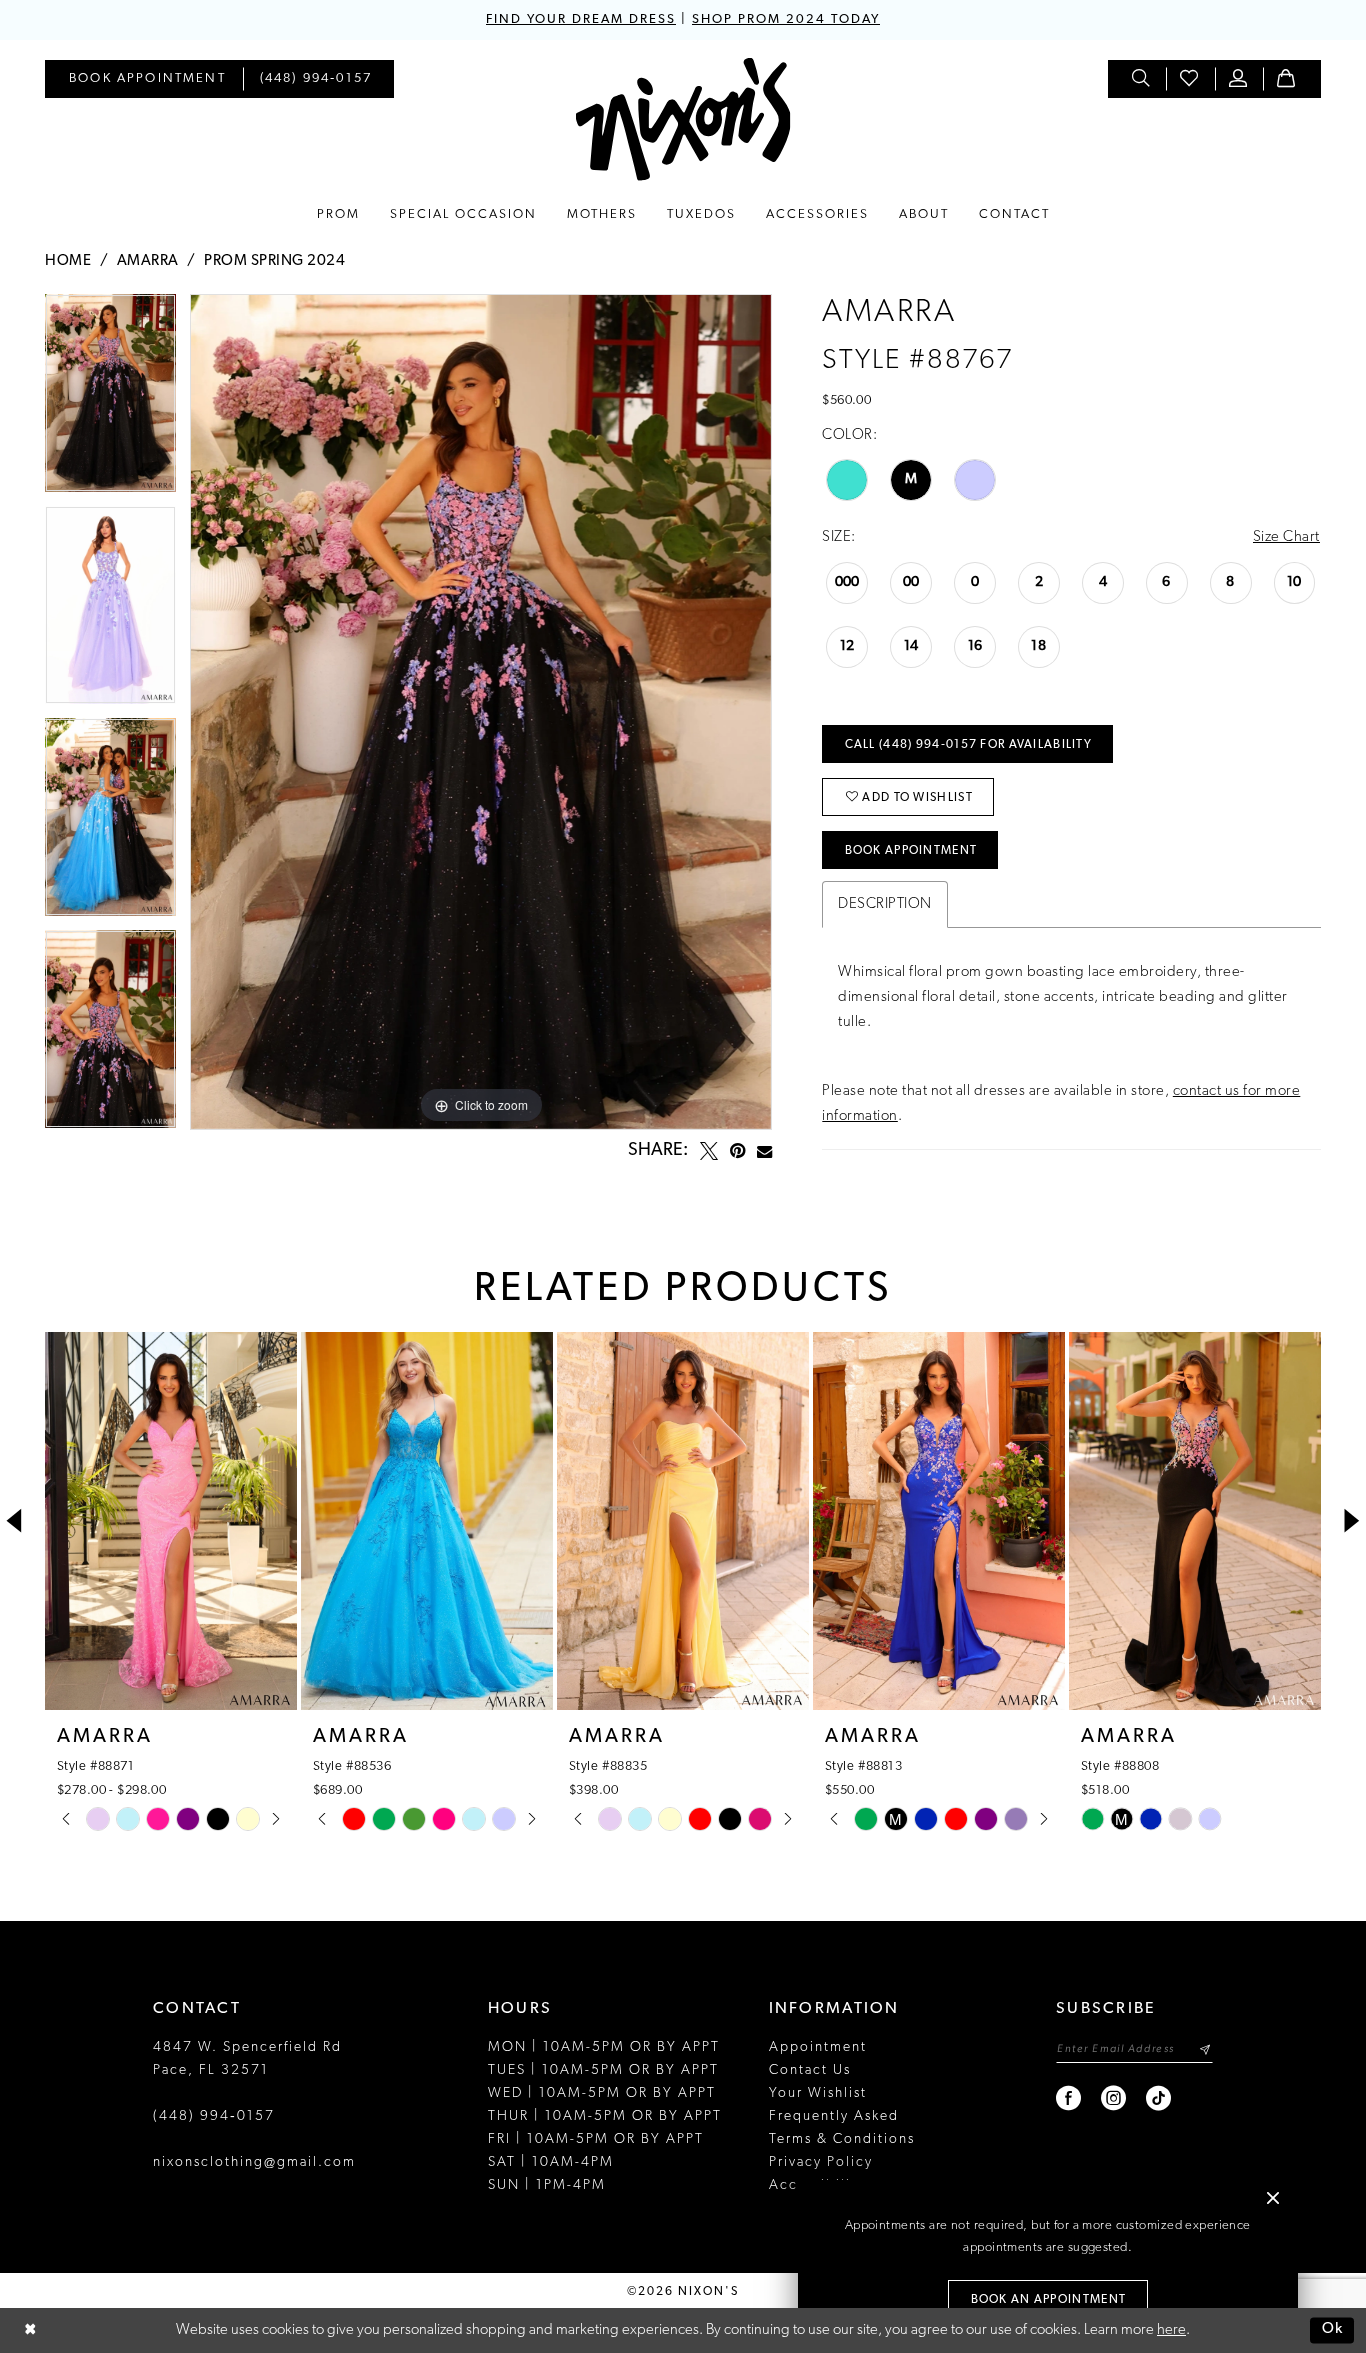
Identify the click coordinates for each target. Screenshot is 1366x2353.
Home (68, 261)
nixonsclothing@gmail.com (254, 2162)
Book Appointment (911, 851)
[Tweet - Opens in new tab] (709, 1151)
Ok (1333, 2330)
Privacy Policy (821, 2162)
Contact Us (810, 2070)
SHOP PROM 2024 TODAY (786, 19)
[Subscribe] (1204, 2049)
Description (885, 904)
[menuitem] (147, 79)
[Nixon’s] (683, 119)
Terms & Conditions (842, 2139)
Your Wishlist (818, 2093)
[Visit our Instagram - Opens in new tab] (1114, 2098)
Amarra (148, 261)
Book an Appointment (1049, 2300)
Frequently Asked (834, 2116)
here (1171, 2330)
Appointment (818, 2047)
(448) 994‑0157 (214, 2116)
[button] (1239, 79)
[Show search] (1142, 79)
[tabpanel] (110, 400)
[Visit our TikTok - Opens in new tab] (1159, 2098)
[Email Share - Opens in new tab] (764, 1151)
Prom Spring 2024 (274, 261)
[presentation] (171, 1521)
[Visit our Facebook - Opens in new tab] (1069, 2098)
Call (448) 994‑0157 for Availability (968, 745)
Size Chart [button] (1286, 537)
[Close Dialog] (30, 2330)
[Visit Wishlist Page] (1190, 79)
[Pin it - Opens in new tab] (737, 1151)
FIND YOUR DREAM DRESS (581, 19)
